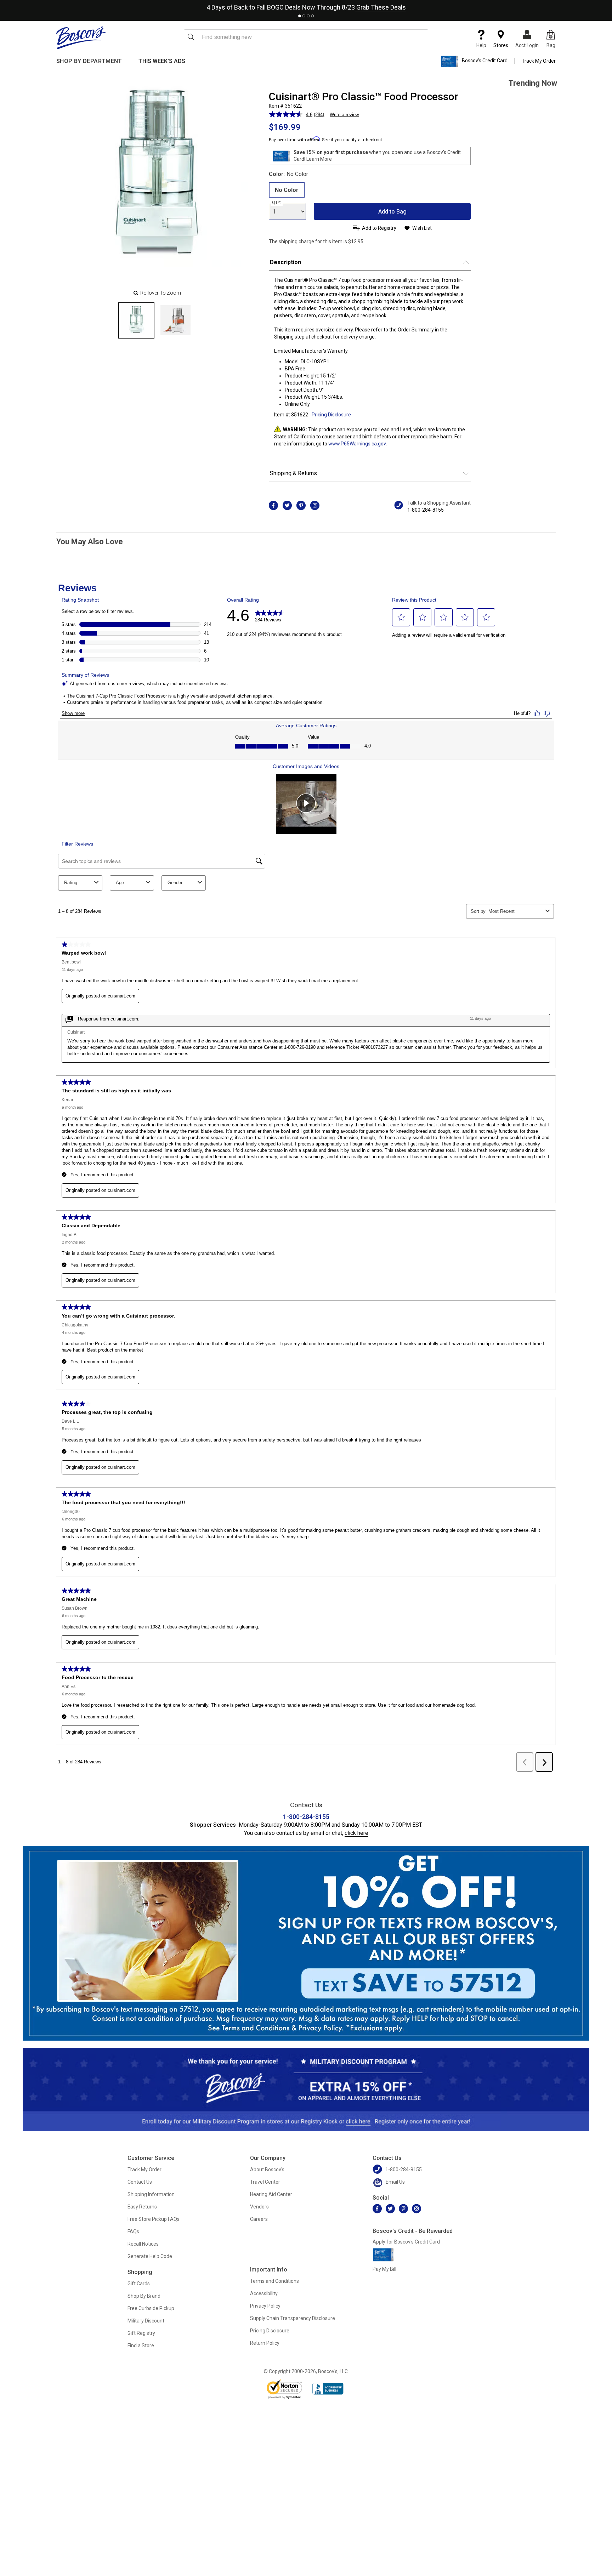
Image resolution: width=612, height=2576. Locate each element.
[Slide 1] (175, 320)
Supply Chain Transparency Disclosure (293, 2318)
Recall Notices (143, 2244)
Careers (259, 2219)
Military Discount (146, 2321)
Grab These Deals (380, 7)
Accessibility (264, 2293)
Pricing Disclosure (270, 2331)
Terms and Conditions (274, 2281)
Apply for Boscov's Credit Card (406, 2242)
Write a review (344, 115)
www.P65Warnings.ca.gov (357, 444)
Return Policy (265, 2343)
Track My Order (539, 61)
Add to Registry (379, 228)
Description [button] (285, 262)
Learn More (319, 159)
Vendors (259, 2207)
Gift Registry (141, 2333)
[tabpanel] (306, 6)
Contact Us (140, 2182)
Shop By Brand (144, 2296)
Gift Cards (139, 2284)
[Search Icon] (191, 37)
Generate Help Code (150, 2256)
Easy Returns (142, 2207)
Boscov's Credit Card (485, 61)
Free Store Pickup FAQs (154, 2219)
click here (356, 1833)
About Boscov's (267, 2170)
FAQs (133, 2231)
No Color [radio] (287, 190)
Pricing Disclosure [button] (331, 415)
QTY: (277, 203)
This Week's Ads (162, 61)
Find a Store (141, 2345)
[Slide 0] (136, 320)
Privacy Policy (265, 2306)
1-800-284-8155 (426, 510)
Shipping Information (151, 2194)
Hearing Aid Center (271, 2194)
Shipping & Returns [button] (293, 473)
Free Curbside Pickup (151, 2308)
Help (481, 45)
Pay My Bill (384, 2269)
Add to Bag (392, 212)
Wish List (422, 228)
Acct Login (527, 45)
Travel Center (265, 2182)
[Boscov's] (81, 38)
